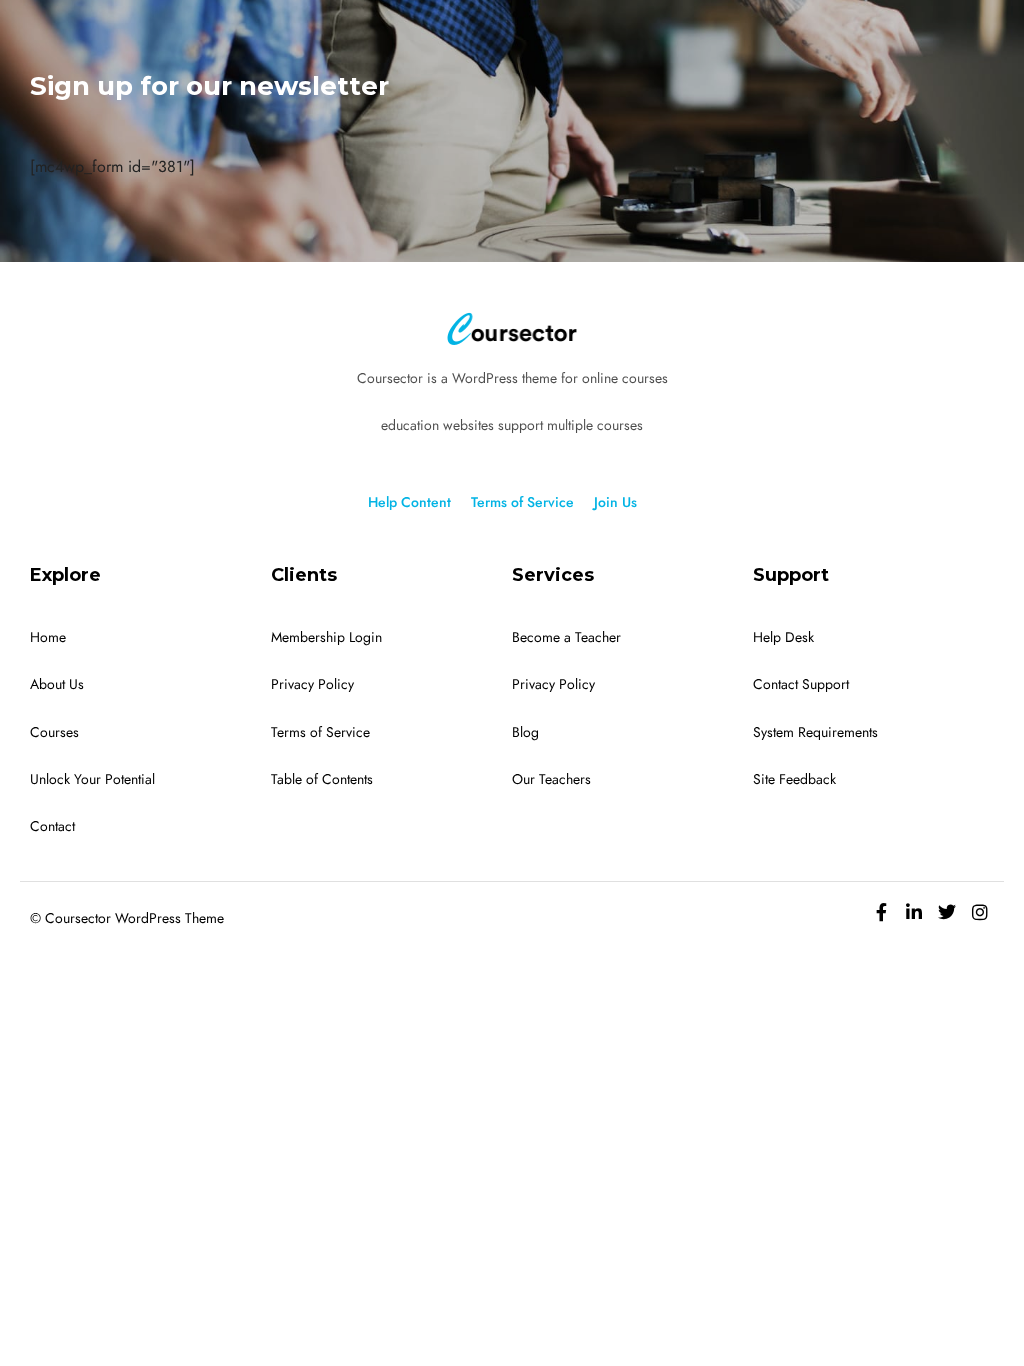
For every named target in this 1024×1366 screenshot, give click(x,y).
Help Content (409, 502)
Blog (525, 732)
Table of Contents (322, 779)
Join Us (615, 502)
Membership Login (326, 637)
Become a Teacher (566, 637)
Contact (52, 826)
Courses (54, 732)
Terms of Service (522, 502)
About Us (57, 684)
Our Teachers (551, 779)
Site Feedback (794, 779)
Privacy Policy (312, 684)
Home (48, 637)
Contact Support (801, 684)
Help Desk (783, 637)
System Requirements (815, 732)
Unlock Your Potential (92, 779)
